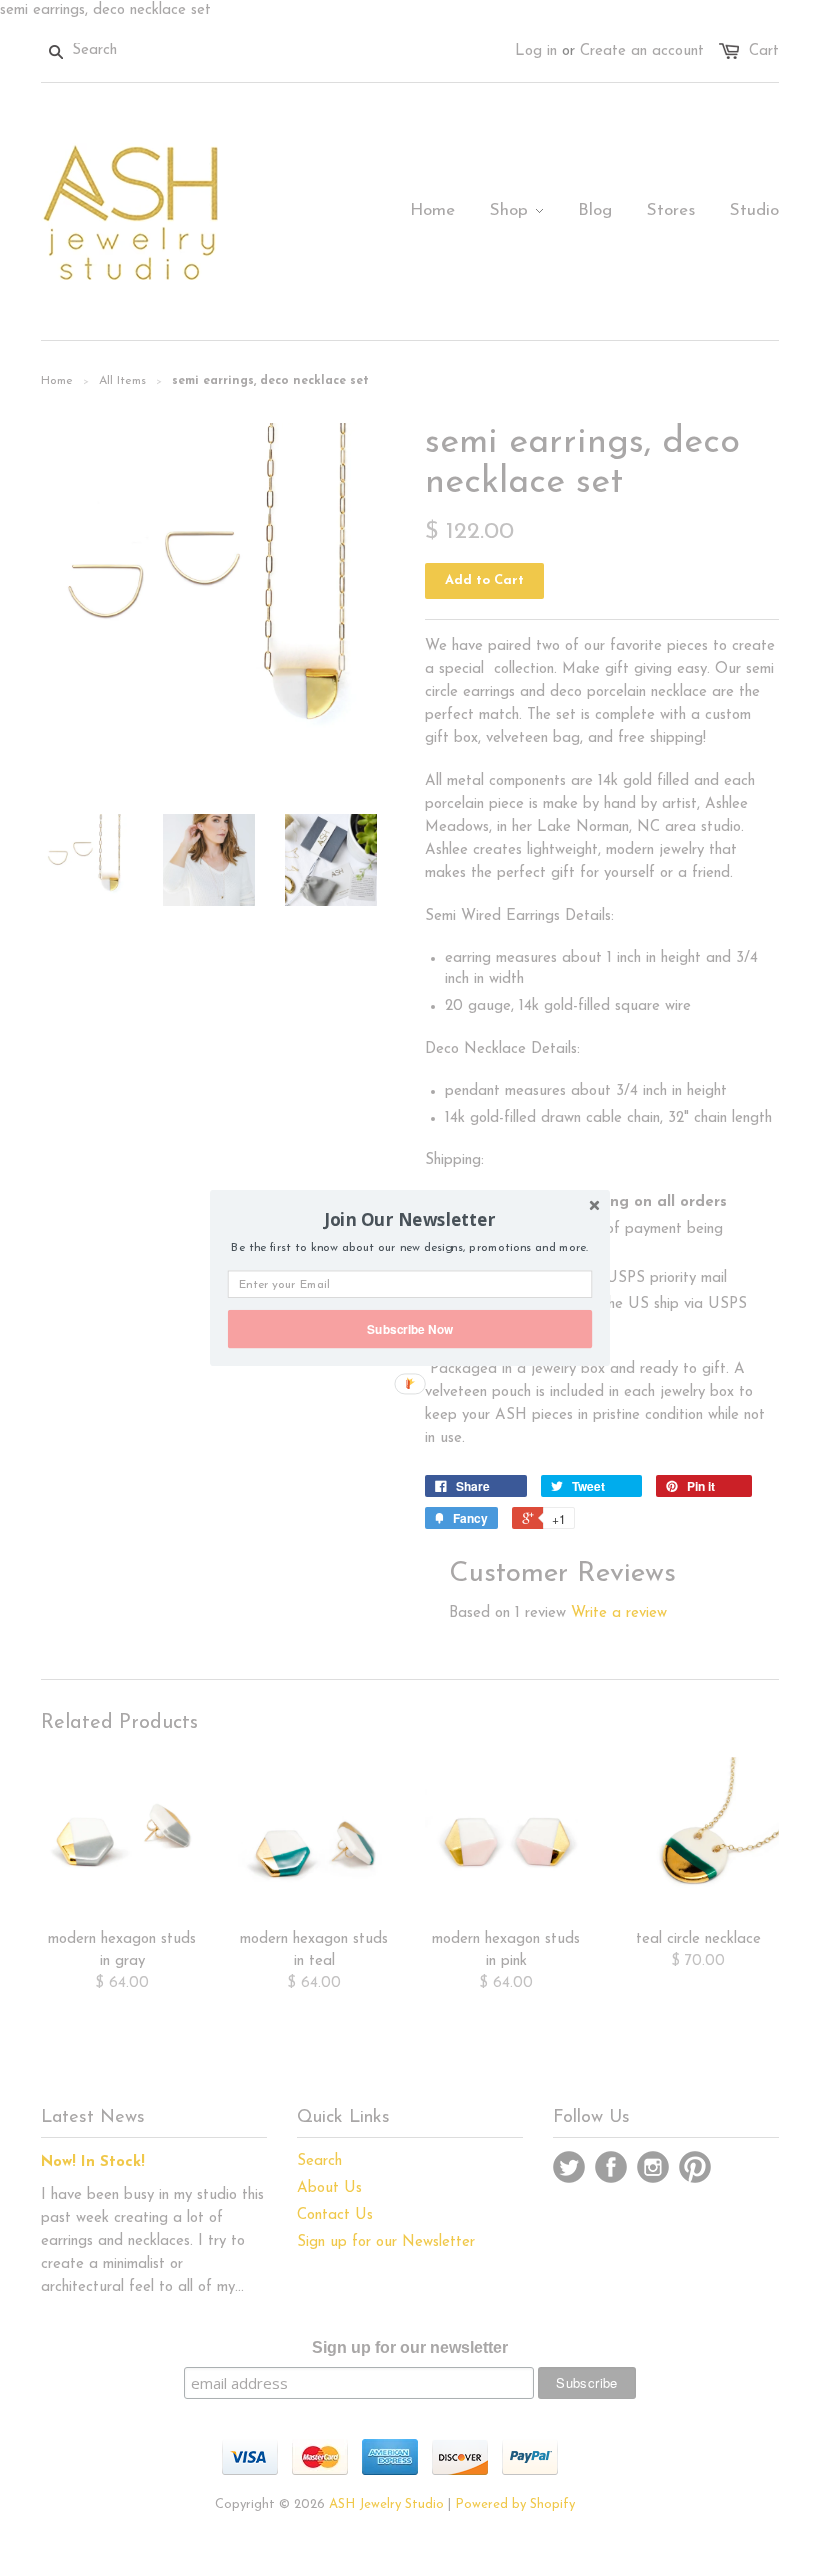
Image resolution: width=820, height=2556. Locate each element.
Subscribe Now (410, 1328)
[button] (410, 1220)
